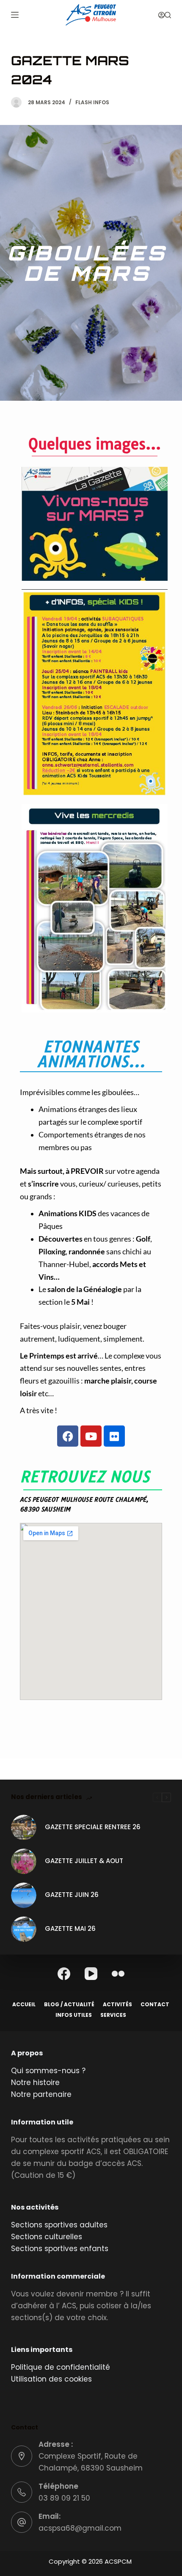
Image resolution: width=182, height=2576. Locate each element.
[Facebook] (68, 1436)
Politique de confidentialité (61, 2367)
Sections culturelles (47, 2237)
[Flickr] (114, 1436)
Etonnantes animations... (91, 1054)
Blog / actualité (69, 2005)
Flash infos (92, 102)
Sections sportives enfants (60, 2249)
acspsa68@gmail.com (80, 2528)
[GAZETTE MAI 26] (24, 1929)
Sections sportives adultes (59, 2225)
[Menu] (15, 15)
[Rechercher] (168, 15)
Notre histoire (35, 2082)
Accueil (24, 2005)
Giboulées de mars (87, 263)
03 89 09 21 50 (64, 2498)
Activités (117, 2005)
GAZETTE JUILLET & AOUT (84, 1861)
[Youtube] (91, 1436)
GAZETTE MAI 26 (70, 1929)
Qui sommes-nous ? (48, 2071)
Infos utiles (74, 2015)
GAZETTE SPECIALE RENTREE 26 (93, 1827)
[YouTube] (91, 1974)
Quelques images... (95, 444)
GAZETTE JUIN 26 (72, 1895)
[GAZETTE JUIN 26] (24, 1895)
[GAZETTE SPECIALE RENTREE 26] (24, 1827)
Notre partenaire (41, 2094)
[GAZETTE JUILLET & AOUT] (24, 1861)
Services (113, 2015)
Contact (155, 2005)
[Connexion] (161, 15)
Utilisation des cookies (51, 2379)
